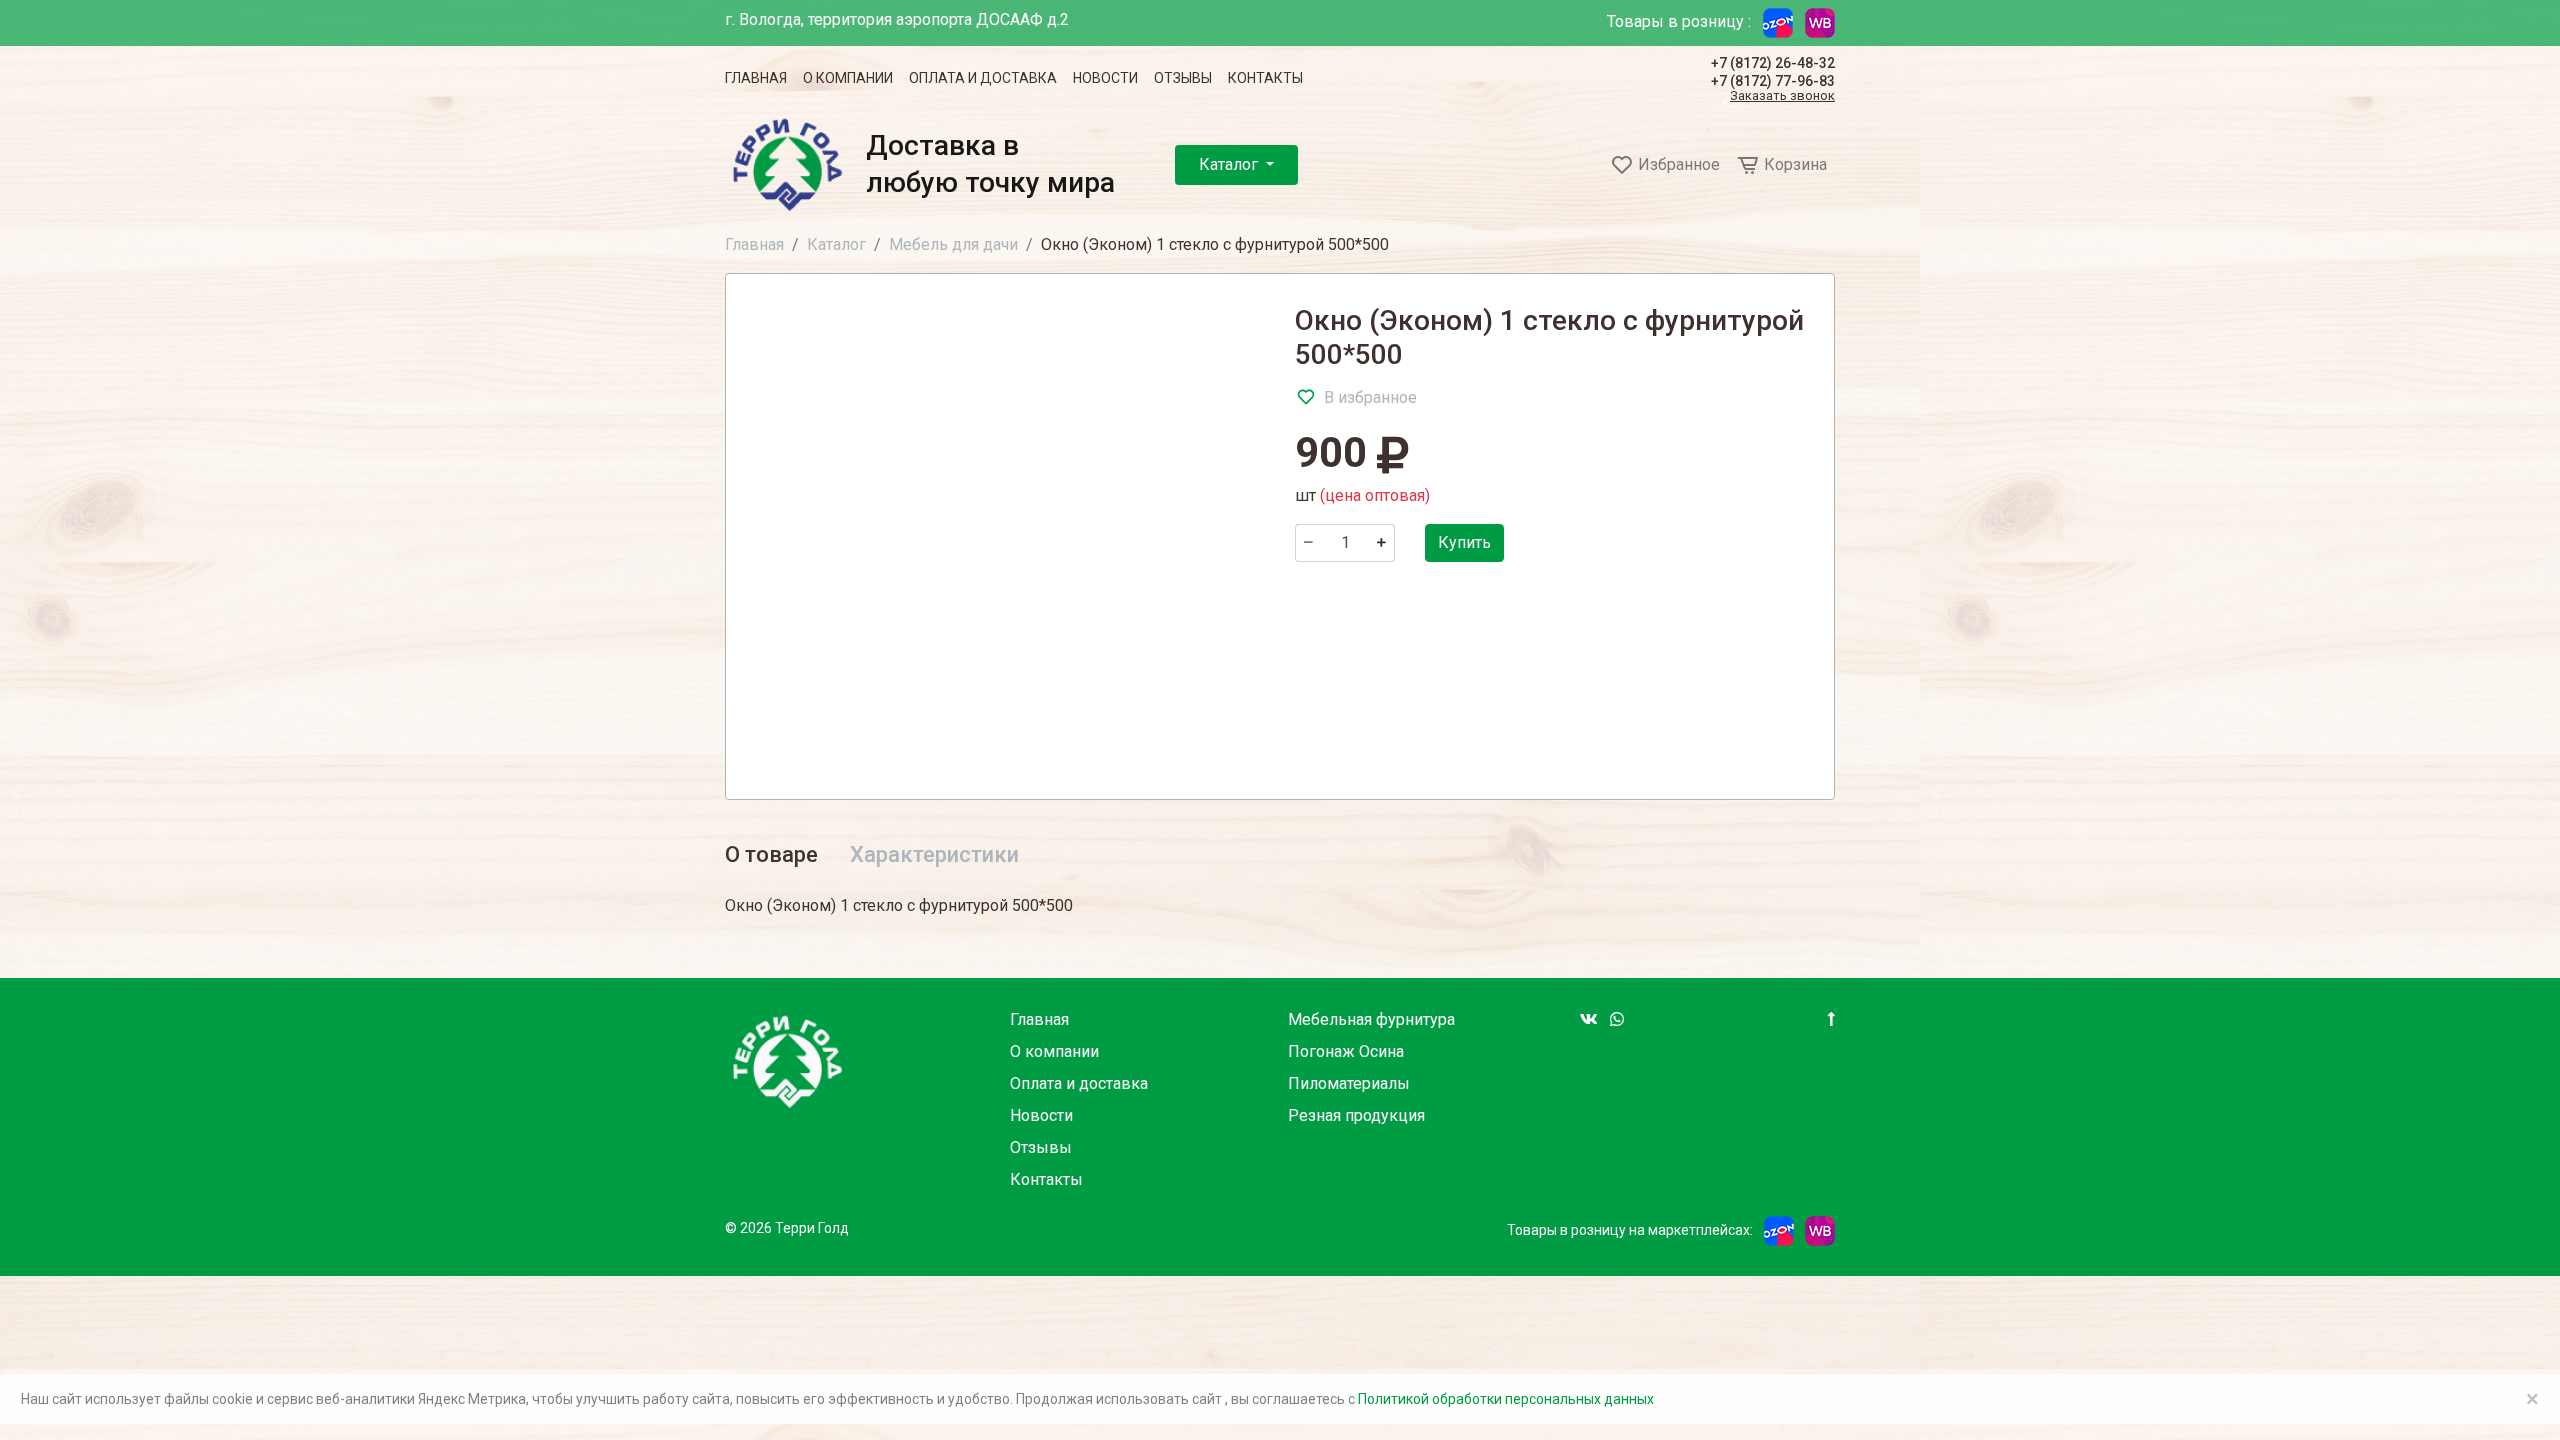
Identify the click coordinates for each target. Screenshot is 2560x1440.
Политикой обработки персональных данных (1506, 1399)
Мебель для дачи (953, 244)
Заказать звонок (1782, 96)
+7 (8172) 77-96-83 (1773, 81)
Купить (1464, 542)
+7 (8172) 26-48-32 (1773, 63)
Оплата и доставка (983, 78)
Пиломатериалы (1349, 1083)
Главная (756, 78)
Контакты (1265, 78)
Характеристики (934, 854)
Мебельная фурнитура (1371, 1019)
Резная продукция (1356, 1115)
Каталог (1230, 164)
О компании (848, 78)
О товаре (771, 854)
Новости (1105, 78)
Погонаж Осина (1346, 1051)
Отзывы (1183, 78)
